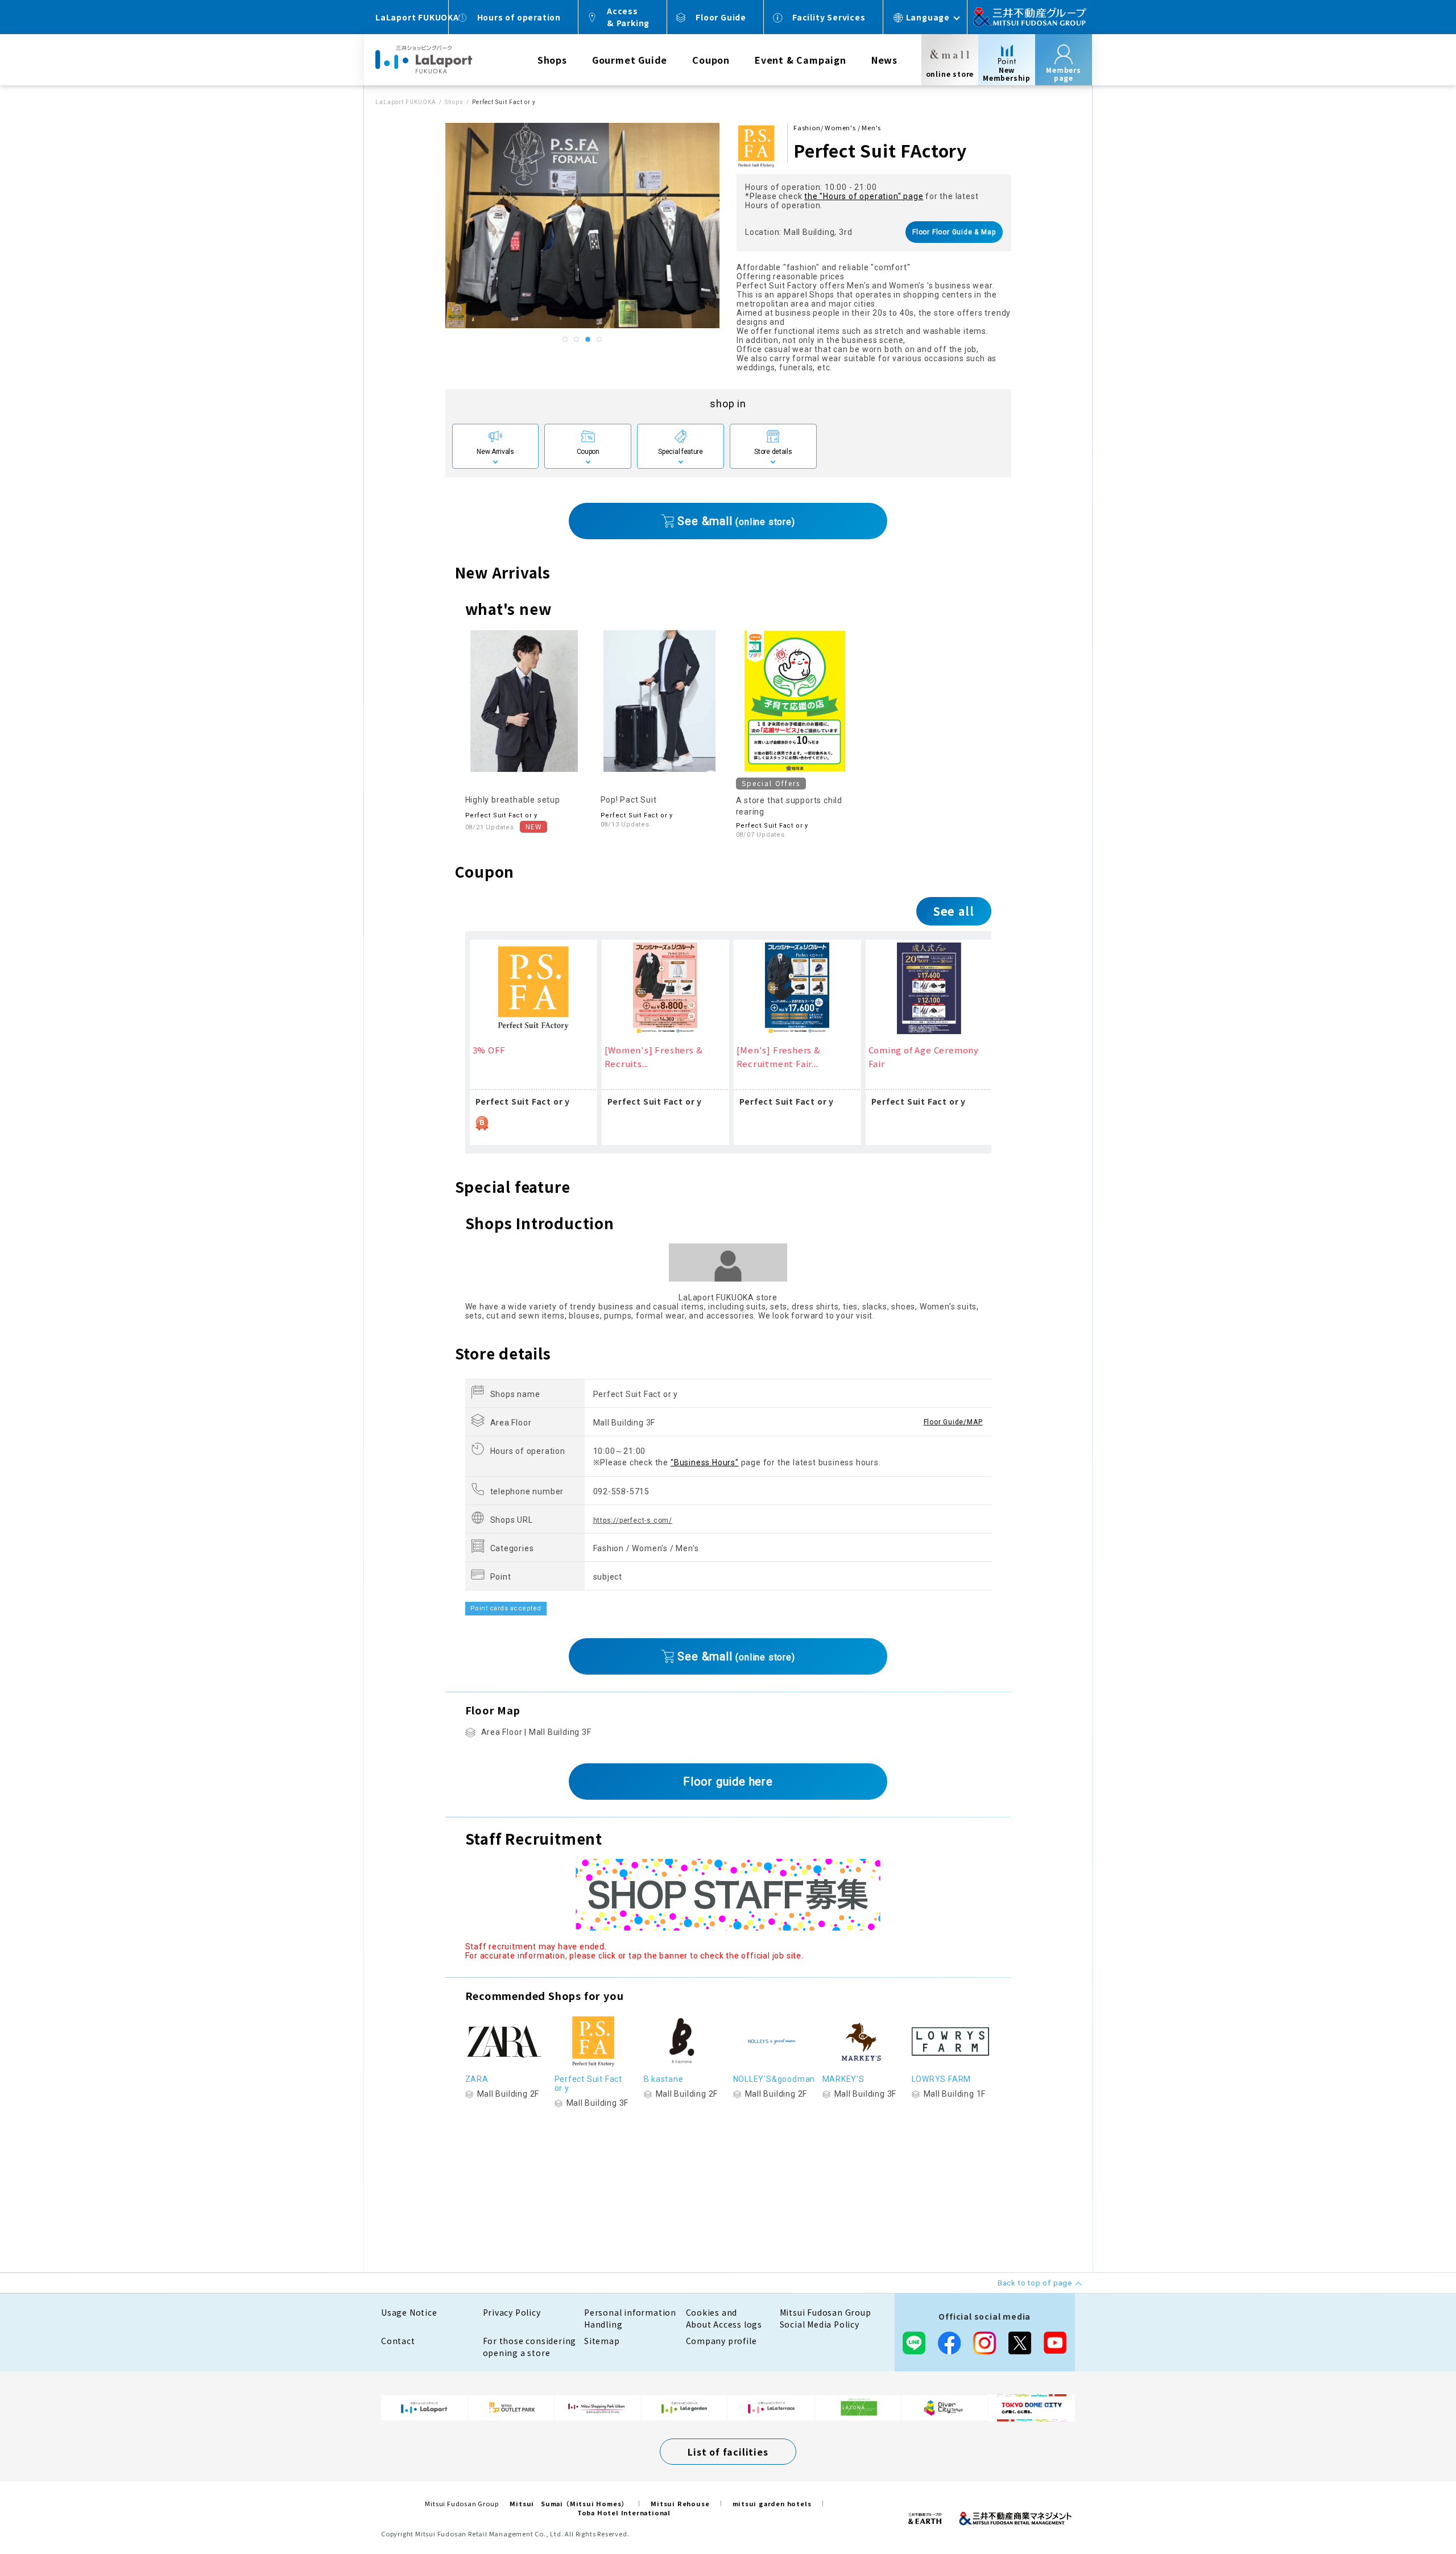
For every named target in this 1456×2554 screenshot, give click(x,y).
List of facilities (728, 2452)
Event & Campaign (801, 60)
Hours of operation (519, 17)
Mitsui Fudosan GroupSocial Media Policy (826, 2318)
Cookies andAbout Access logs (724, 2318)
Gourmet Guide (630, 60)
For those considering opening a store (530, 2347)
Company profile (721, 2341)
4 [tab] (599, 340)
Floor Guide (721, 17)
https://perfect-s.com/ (633, 1520)
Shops (552, 60)
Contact (398, 2341)
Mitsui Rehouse (680, 2503)
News (884, 60)
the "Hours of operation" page (864, 196)
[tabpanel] (583, 226)
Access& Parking (628, 17)
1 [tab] (565, 340)
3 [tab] (588, 340)
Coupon (711, 60)
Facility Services (829, 17)
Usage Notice (409, 2312)
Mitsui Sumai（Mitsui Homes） (569, 2503)
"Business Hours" (705, 1462)
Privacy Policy (512, 2312)
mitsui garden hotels (772, 2503)
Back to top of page (1412, 2510)
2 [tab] (577, 340)
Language (928, 17)
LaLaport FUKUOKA (406, 102)
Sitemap (602, 2341)
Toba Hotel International (624, 2512)
